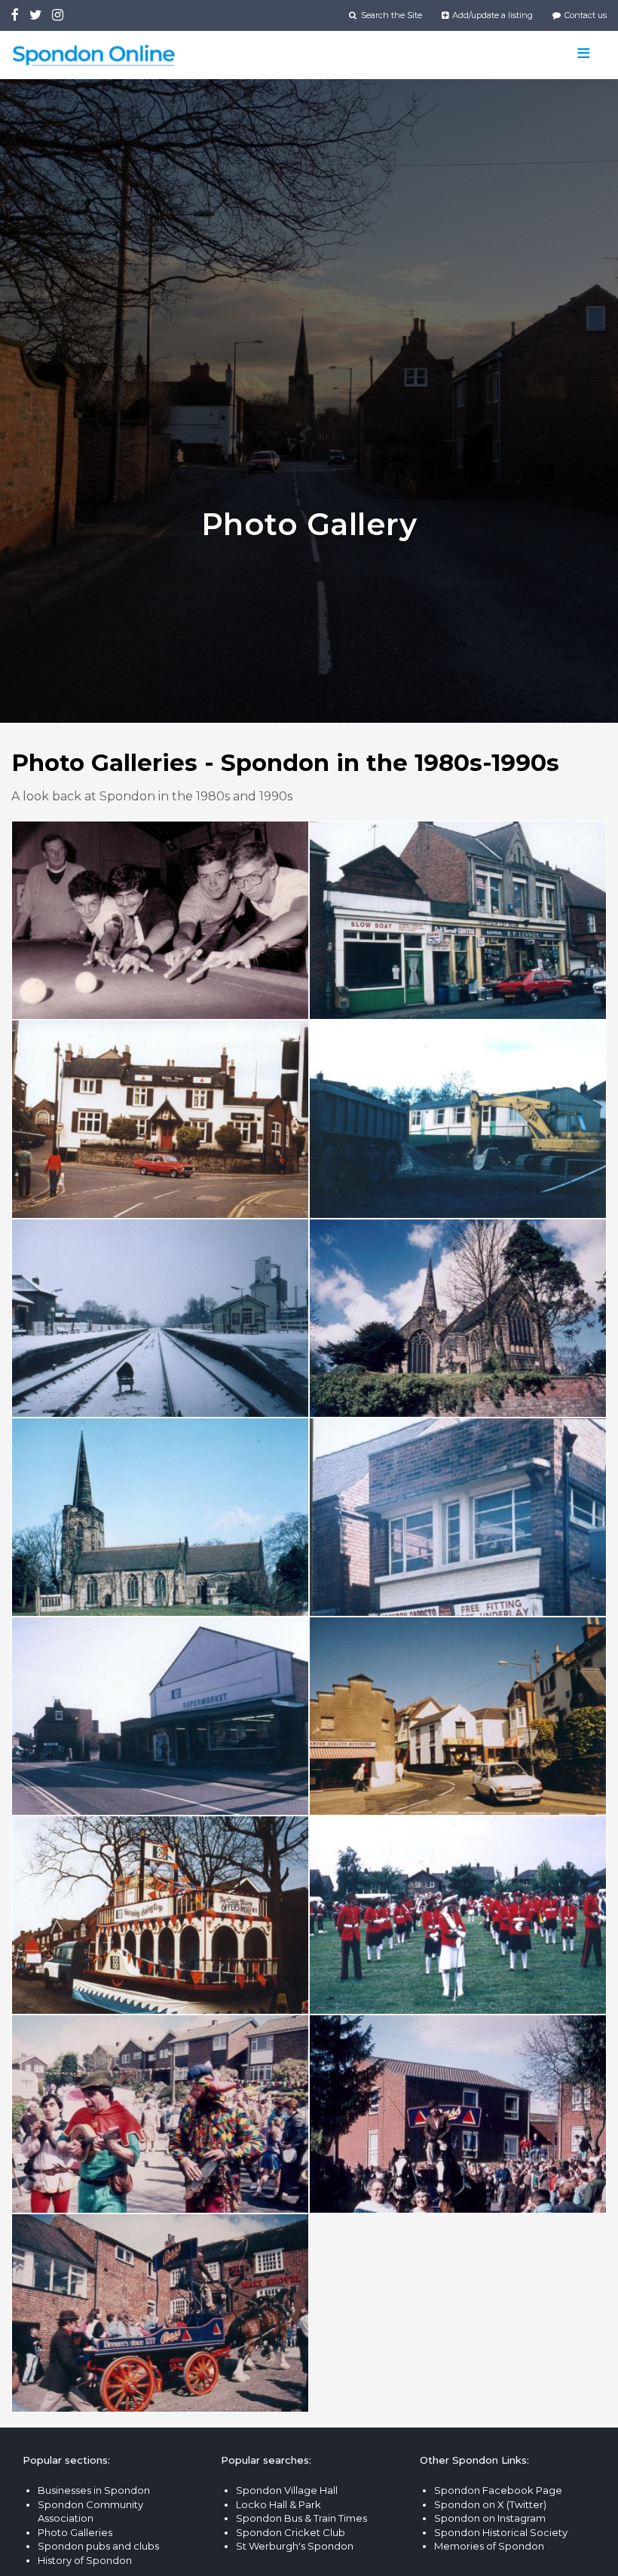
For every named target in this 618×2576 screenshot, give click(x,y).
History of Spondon (85, 2560)
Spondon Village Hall (287, 2490)
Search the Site (390, 15)
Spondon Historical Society (501, 2532)
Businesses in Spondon (94, 2490)
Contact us (584, 15)
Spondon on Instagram (490, 2518)
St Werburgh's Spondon (295, 2546)
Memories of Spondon (489, 2546)
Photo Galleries (75, 2532)
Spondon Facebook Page (498, 2490)
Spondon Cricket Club (291, 2532)
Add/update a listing (491, 15)
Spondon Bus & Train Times (301, 2518)
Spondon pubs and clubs (98, 2546)
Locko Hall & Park (278, 2504)
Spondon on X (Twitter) (490, 2504)
